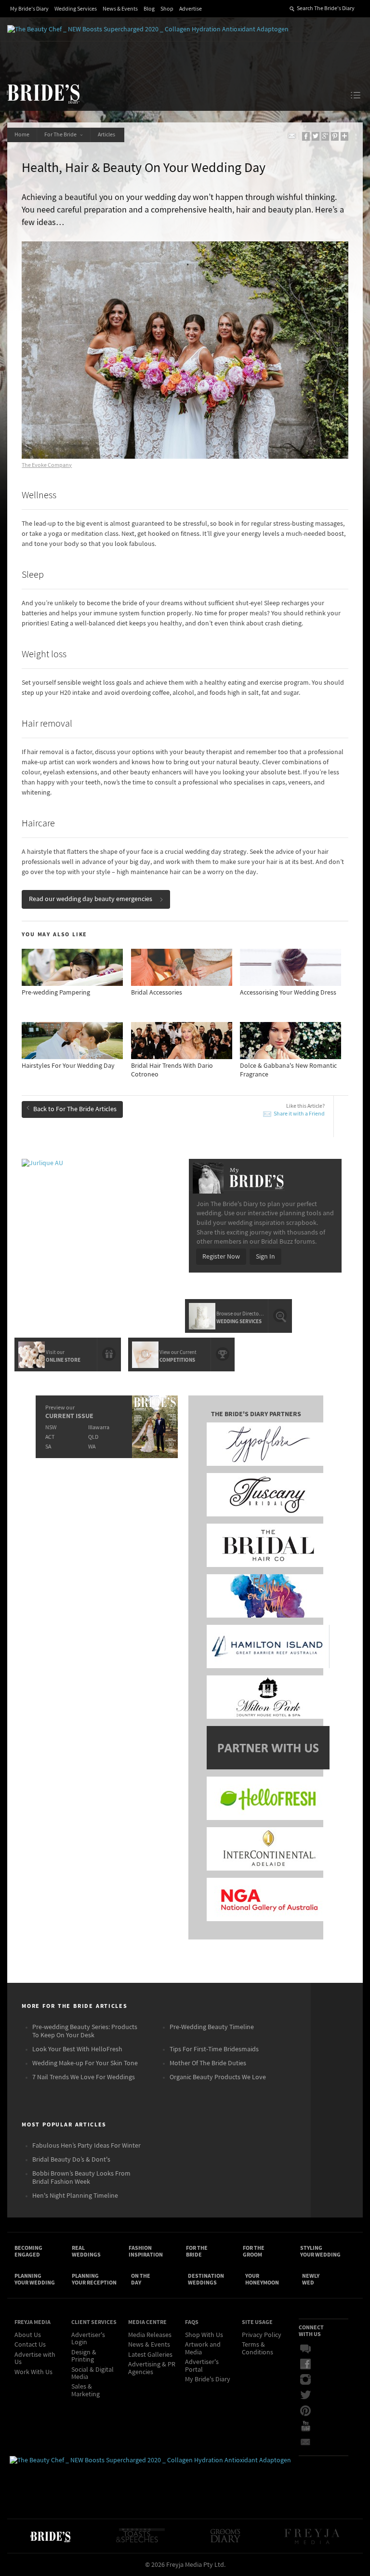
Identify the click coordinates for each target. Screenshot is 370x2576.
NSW (51, 1427)
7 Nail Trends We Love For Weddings (84, 2077)
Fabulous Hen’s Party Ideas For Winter (86, 2146)
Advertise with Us (35, 2358)
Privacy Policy (262, 2335)
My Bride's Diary (29, 9)
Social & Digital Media (92, 2373)
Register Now (221, 1257)
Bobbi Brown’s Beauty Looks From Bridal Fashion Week (81, 2178)
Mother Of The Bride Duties (208, 2063)
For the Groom (254, 2251)
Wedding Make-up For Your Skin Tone (85, 2063)
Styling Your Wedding (320, 2251)
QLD (93, 1437)
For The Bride (61, 135)
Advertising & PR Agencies (152, 2368)
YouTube (312, 2426)
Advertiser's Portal (202, 2366)
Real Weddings (86, 2251)
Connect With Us (311, 2331)
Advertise (191, 9)
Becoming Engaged (28, 2251)
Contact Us (30, 2345)
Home (22, 135)
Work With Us (33, 2372)
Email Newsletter (312, 2442)
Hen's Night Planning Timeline (75, 2196)
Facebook (312, 2364)
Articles (107, 135)
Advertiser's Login (88, 2339)
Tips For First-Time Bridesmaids (214, 2049)
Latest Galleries (150, 2355)
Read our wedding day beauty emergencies (91, 899)
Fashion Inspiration (146, 2251)
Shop (167, 9)
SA (48, 1447)
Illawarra (99, 1427)
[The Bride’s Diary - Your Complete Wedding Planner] (50, 2536)
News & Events (120, 9)
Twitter (312, 2395)
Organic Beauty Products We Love (218, 2077)
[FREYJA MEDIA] (313, 2536)
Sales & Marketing (86, 2390)
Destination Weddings (206, 2279)
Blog (149, 9)
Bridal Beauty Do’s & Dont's (71, 2160)
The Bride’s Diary (43, 93)
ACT (50, 1437)
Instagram (312, 2380)
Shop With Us (204, 2335)
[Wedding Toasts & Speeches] (140, 2536)
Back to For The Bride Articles (75, 1109)
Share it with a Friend (299, 1114)
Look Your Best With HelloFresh (77, 2049)
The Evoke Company (47, 465)
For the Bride (197, 2251)
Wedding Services (76, 9)
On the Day (141, 2279)
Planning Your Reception (94, 2279)
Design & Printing (84, 2356)
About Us (28, 2335)
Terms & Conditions (258, 2348)
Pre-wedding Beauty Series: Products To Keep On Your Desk (85, 2031)
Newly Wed (311, 2279)
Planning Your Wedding (35, 2279)
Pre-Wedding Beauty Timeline (212, 2027)
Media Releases (150, 2335)
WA (92, 1447)
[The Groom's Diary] (225, 2536)
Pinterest (312, 2411)
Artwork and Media (203, 2348)
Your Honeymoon (262, 2279)
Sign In (265, 1257)
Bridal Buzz (312, 2349)
